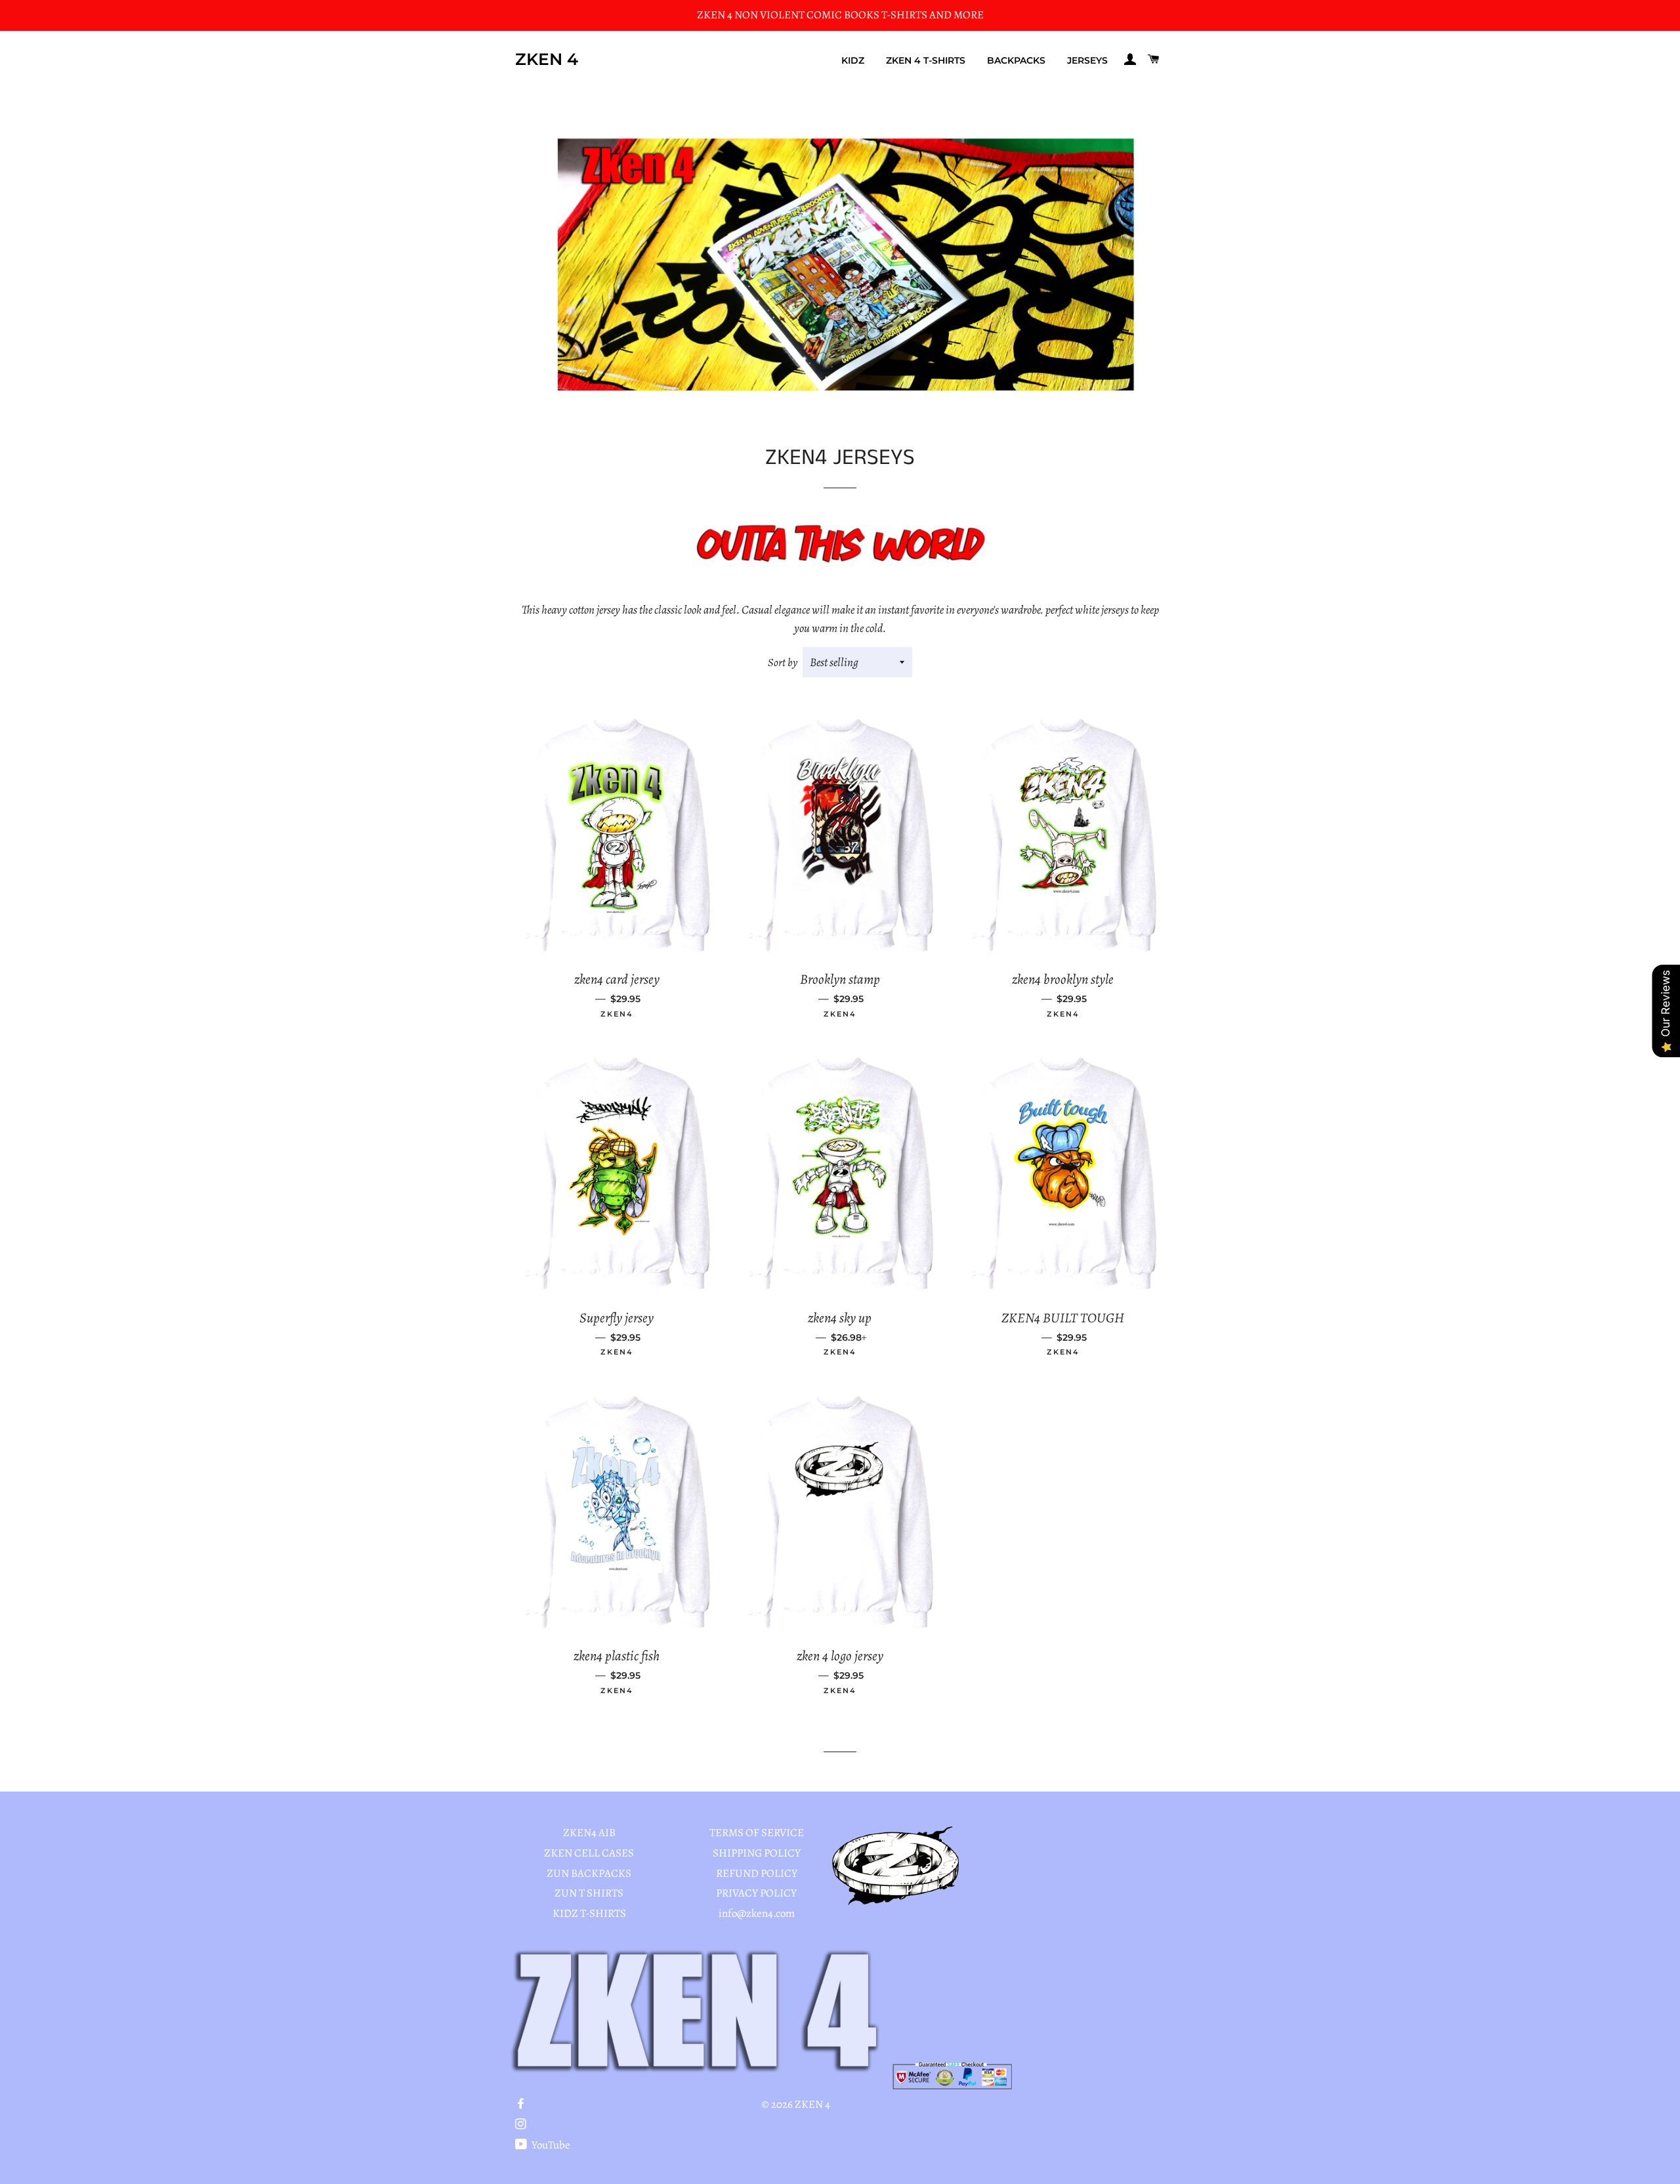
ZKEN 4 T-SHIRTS (926, 60)
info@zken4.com (757, 1913)
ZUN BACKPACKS (589, 1873)
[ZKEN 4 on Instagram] (522, 2125)
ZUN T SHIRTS (589, 1893)
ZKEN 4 (547, 59)
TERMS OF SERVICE (757, 1833)
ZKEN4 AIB (589, 1833)
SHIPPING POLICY (757, 1853)
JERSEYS (1087, 60)
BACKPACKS (1016, 60)
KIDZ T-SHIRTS (589, 1913)
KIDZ (853, 60)
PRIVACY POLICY (756, 1893)
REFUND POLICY (757, 1873)
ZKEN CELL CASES (589, 1853)
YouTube (550, 2145)
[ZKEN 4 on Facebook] (522, 2104)
